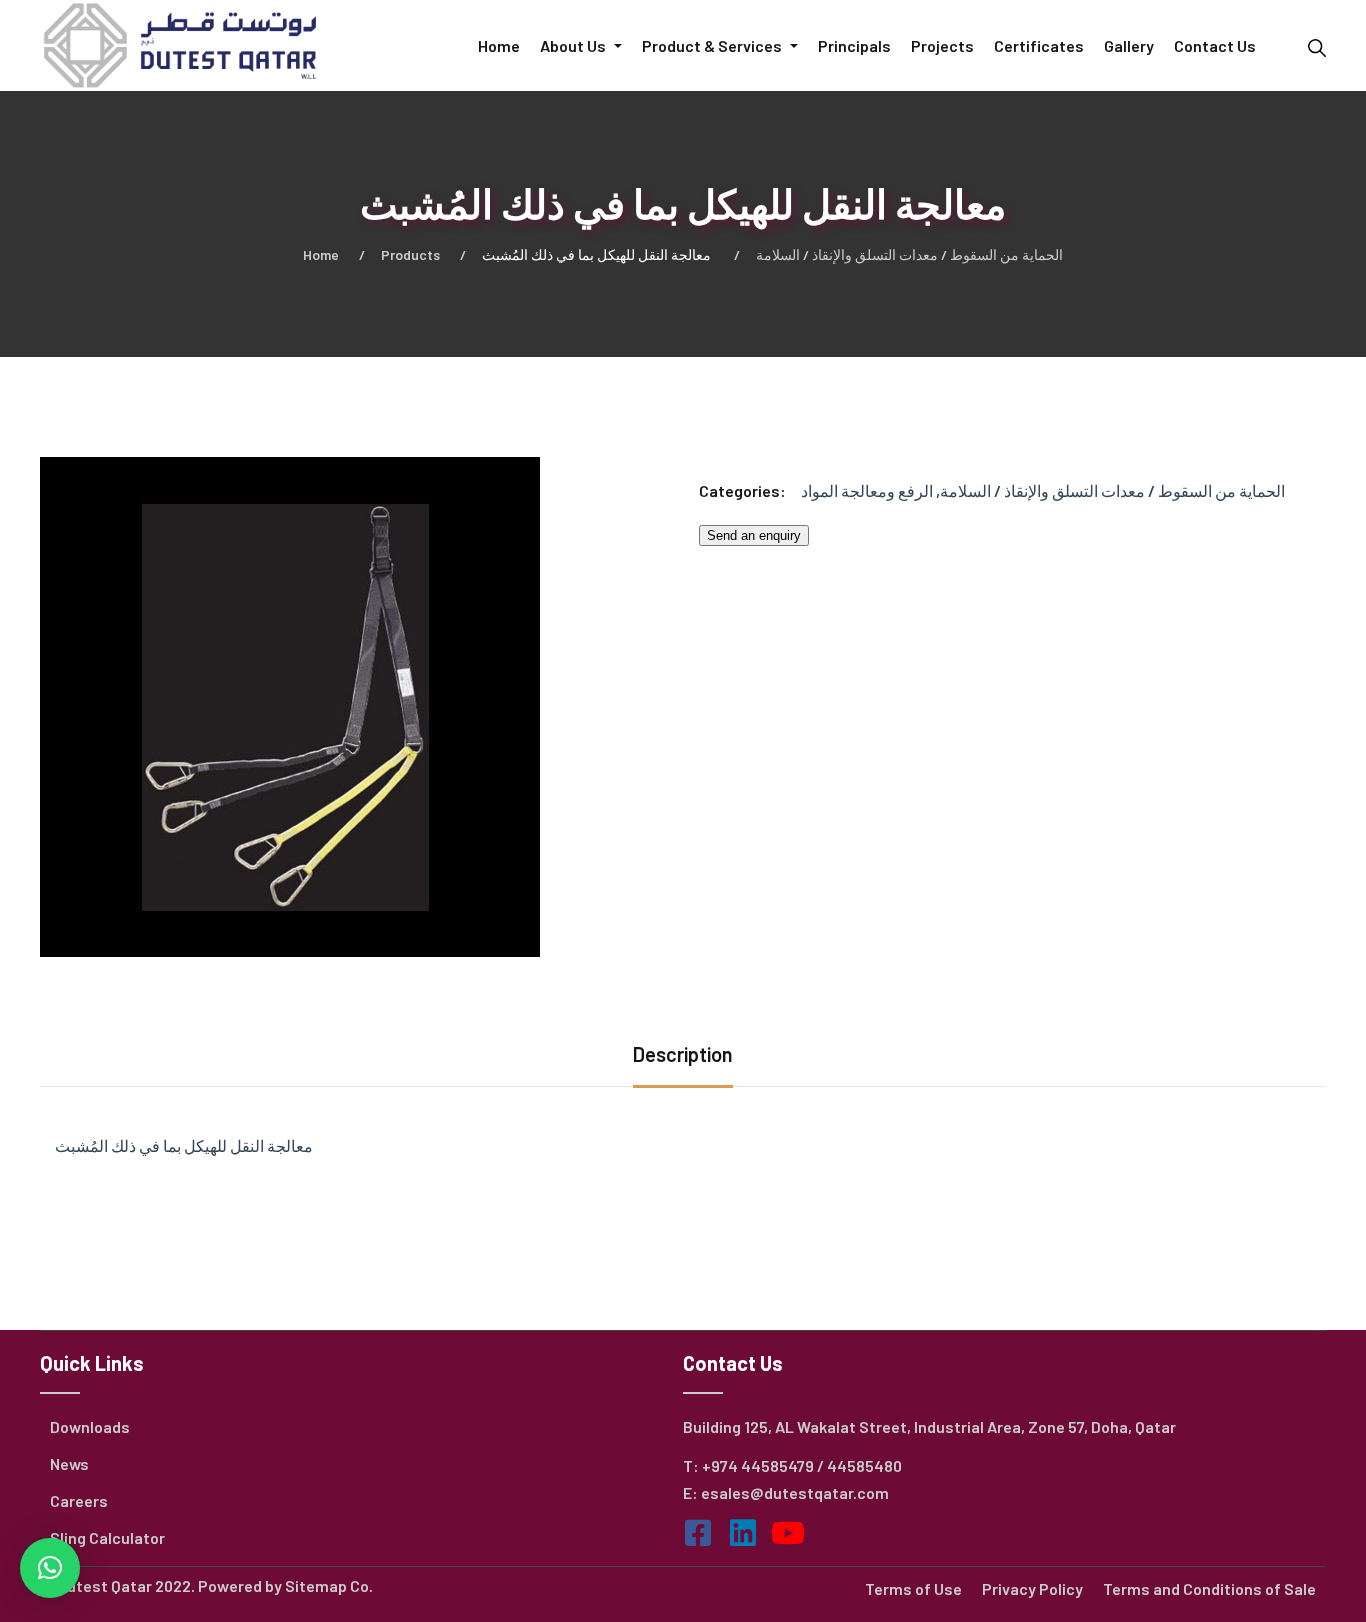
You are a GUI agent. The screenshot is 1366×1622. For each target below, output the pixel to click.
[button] (50, 1568)
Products (410, 254)
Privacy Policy (1032, 1588)
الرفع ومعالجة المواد (867, 490)
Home (321, 254)
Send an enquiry (754, 535)
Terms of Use (913, 1588)
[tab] (683, 1056)
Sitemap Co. (329, 1585)
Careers (79, 1500)
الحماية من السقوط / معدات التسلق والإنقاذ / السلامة (909, 254)
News (69, 1463)
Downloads (90, 1426)
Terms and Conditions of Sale (1209, 1588)
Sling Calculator (107, 1537)
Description (683, 1054)
